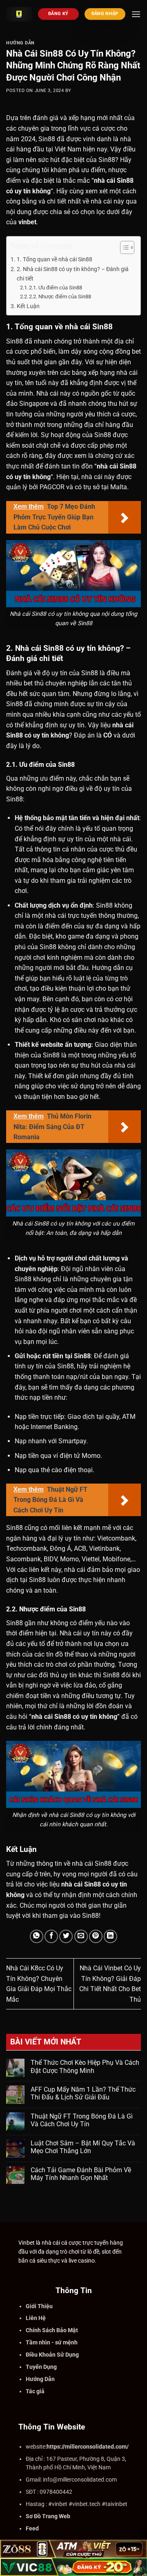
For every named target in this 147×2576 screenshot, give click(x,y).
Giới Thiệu (39, 2306)
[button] (136, 14)
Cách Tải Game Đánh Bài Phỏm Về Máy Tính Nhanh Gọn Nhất (81, 2174)
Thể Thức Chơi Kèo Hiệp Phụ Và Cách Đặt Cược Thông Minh (85, 2066)
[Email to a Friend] (81, 1936)
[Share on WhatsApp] (37, 1936)
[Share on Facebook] (51, 1936)
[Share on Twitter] (66, 1936)
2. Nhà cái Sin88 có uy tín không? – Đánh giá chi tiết (73, 274)
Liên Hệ (36, 2318)
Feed (32, 2528)
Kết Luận (28, 306)
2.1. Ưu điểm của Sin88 (56, 288)
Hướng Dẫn (20, 43)
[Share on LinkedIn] (110, 1936)
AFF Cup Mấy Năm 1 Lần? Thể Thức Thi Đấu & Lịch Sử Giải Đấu (83, 2093)
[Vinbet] (19, 14)
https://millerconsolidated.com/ (88, 2447)
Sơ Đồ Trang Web (48, 2516)
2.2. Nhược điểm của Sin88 (60, 297)
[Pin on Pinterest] (96, 1936)
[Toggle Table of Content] (123, 247)
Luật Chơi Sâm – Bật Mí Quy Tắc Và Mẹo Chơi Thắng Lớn (83, 2147)
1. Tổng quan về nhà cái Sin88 (55, 259)
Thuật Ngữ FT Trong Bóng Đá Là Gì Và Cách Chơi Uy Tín (82, 2120)
